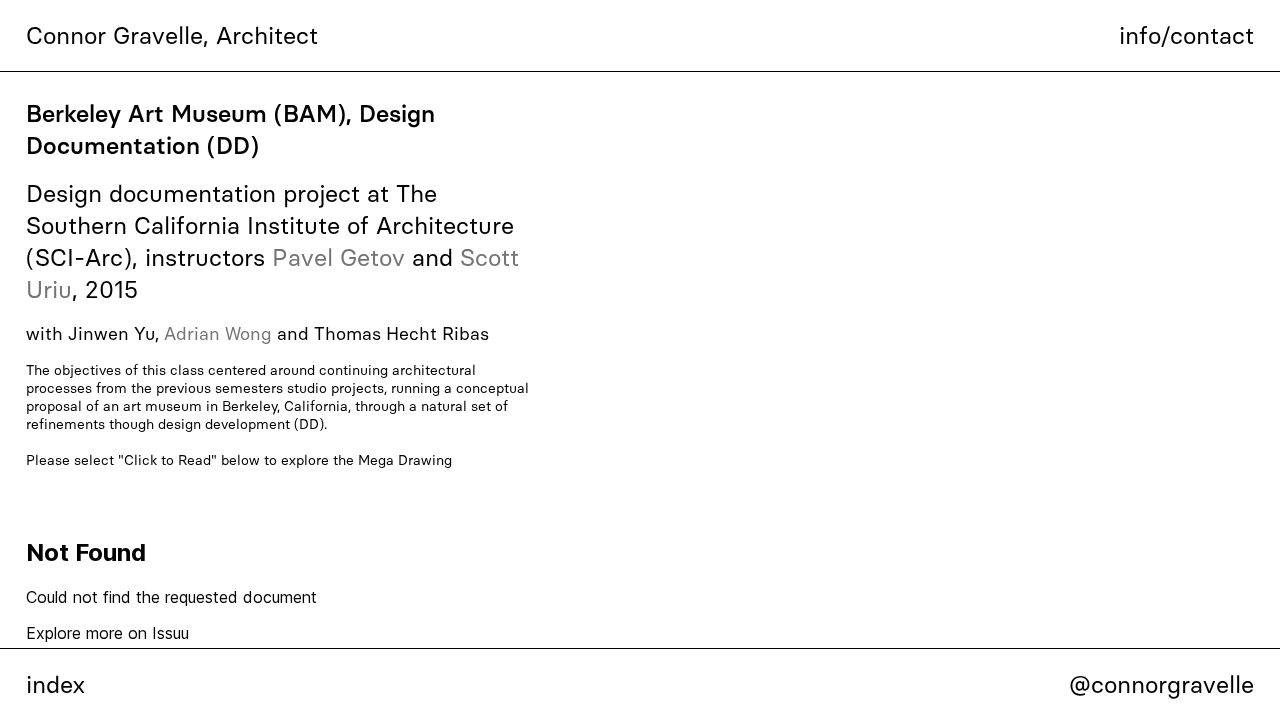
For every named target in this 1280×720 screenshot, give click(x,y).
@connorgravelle (1161, 684)
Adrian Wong (218, 334)
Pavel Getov (338, 257)
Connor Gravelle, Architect (172, 35)
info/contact (1186, 35)
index (55, 684)
